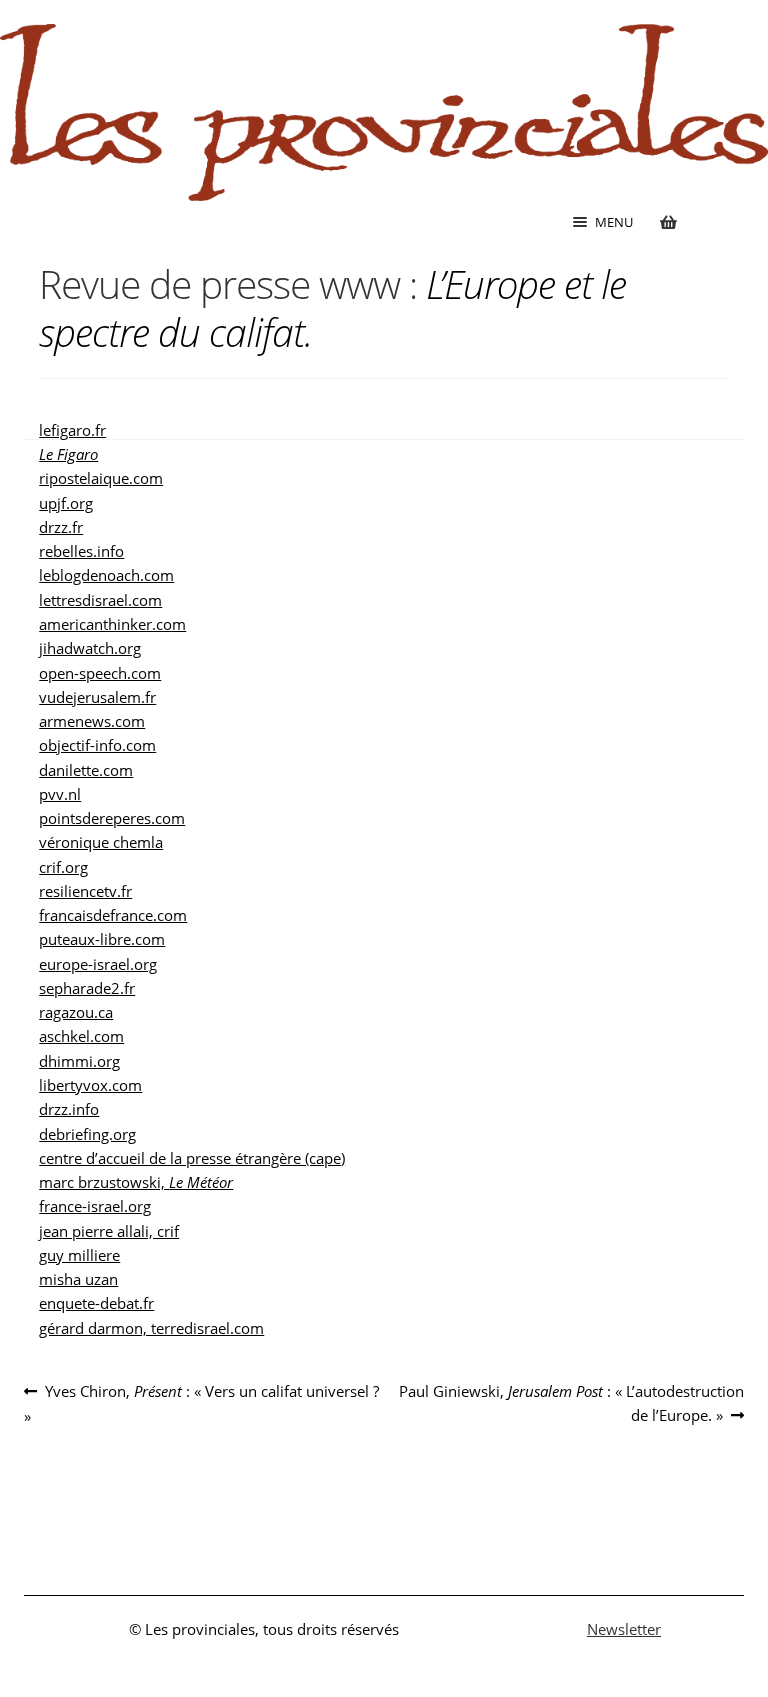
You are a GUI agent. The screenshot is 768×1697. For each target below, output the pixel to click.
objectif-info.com (97, 745)
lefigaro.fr (72, 430)
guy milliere (79, 1255)
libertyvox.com (90, 1085)
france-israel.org (95, 1206)
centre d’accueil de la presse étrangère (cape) (192, 1158)
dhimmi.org (79, 1061)
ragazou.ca (76, 1012)
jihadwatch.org (90, 648)
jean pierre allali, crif (109, 1231)
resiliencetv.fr (85, 891)
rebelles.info (81, 551)
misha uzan (78, 1279)
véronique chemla (101, 842)
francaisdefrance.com (113, 915)
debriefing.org (87, 1134)
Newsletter (624, 1629)
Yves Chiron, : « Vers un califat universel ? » (201, 1403)
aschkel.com (81, 1036)
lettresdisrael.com (100, 600)
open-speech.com (100, 673)
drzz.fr (61, 527)
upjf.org (66, 503)
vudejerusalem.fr (97, 697)
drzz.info (69, 1109)
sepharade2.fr (87, 988)
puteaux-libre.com (102, 939)
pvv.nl (60, 794)
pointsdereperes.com (112, 818)
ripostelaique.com (101, 478)
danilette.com (86, 770)
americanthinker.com (112, 624)
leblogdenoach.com (106, 575)
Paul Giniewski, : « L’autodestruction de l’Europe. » (571, 1402)
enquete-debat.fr (96, 1303)
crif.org (63, 867)
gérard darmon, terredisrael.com (151, 1328)
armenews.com (92, 721)
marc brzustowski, (136, 1182)
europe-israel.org (98, 964)
